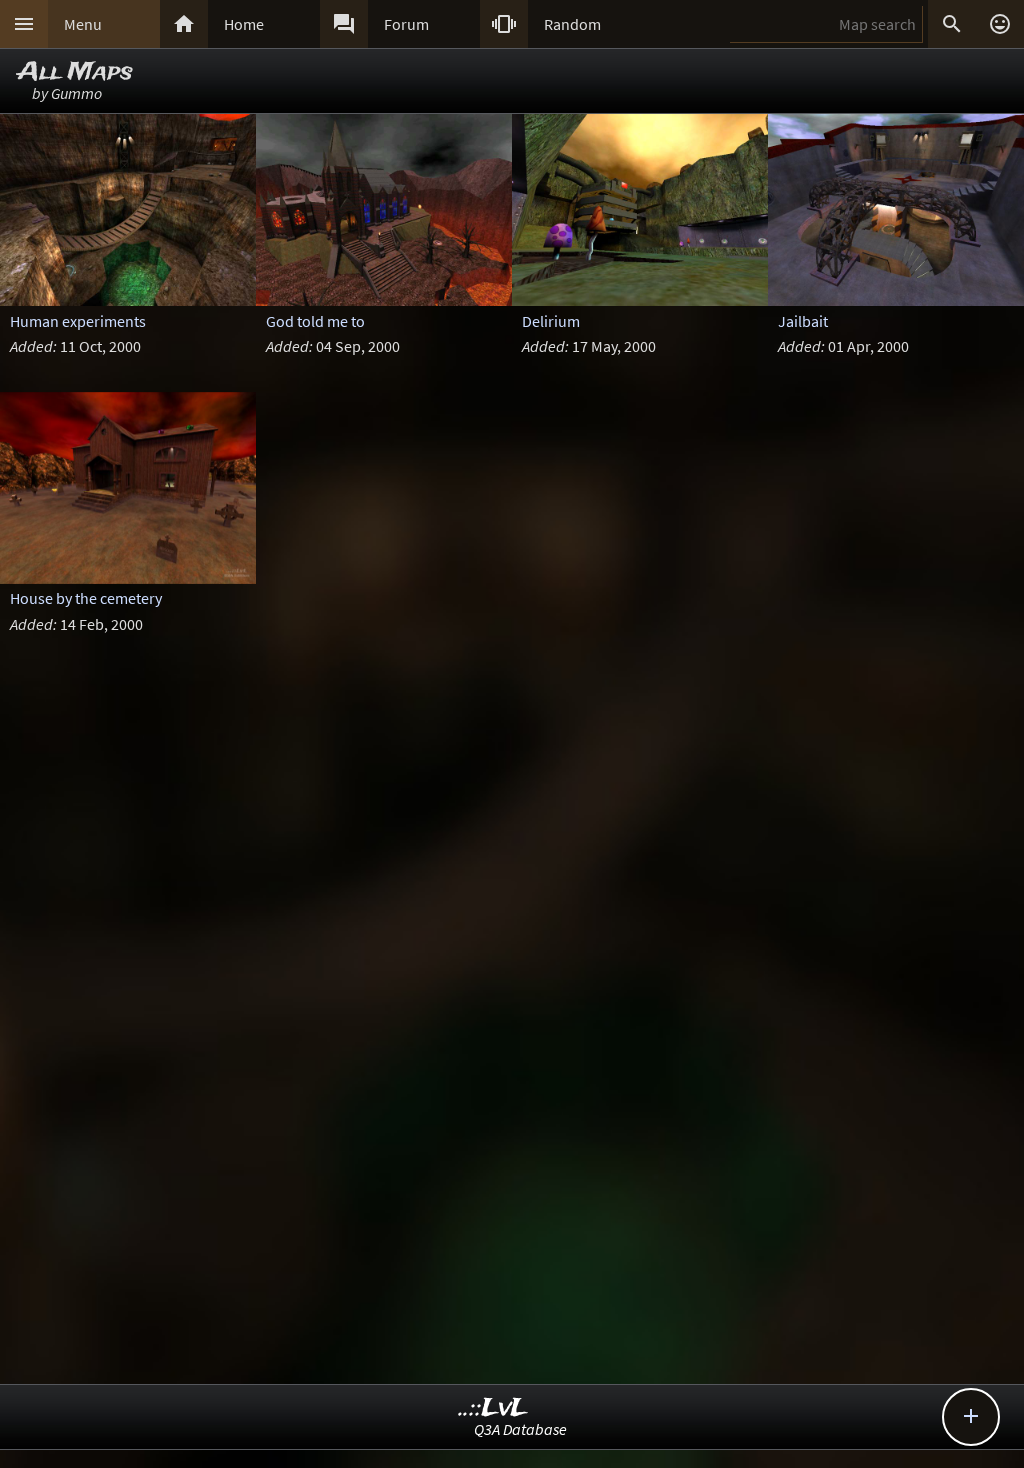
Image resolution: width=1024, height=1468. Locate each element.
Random (572, 24)
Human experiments (78, 321)
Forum (406, 24)
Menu (83, 24)
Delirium (551, 321)
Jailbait (803, 321)
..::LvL (493, 1408)
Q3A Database (520, 1429)
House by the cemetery (86, 598)
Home (244, 24)
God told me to (315, 321)
